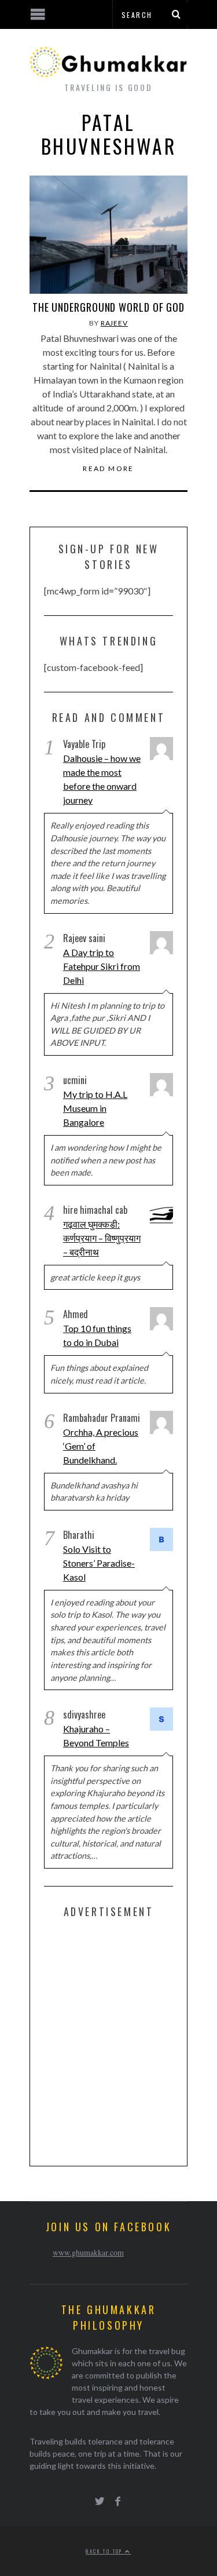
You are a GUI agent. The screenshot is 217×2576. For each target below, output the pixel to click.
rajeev (114, 323)
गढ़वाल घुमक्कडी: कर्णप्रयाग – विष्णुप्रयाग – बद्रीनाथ (102, 1238)
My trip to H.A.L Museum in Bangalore (95, 1108)
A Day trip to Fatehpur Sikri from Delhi (102, 966)
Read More (108, 469)
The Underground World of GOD (108, 307)
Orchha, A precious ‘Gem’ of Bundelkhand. (101, 1446)
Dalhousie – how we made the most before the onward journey (102, 779)
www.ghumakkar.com (88, 2252)
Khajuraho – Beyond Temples (96, 1736)
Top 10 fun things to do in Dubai (97, 1335)
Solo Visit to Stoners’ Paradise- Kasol (99, 1563)
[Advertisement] (108, 2040)
